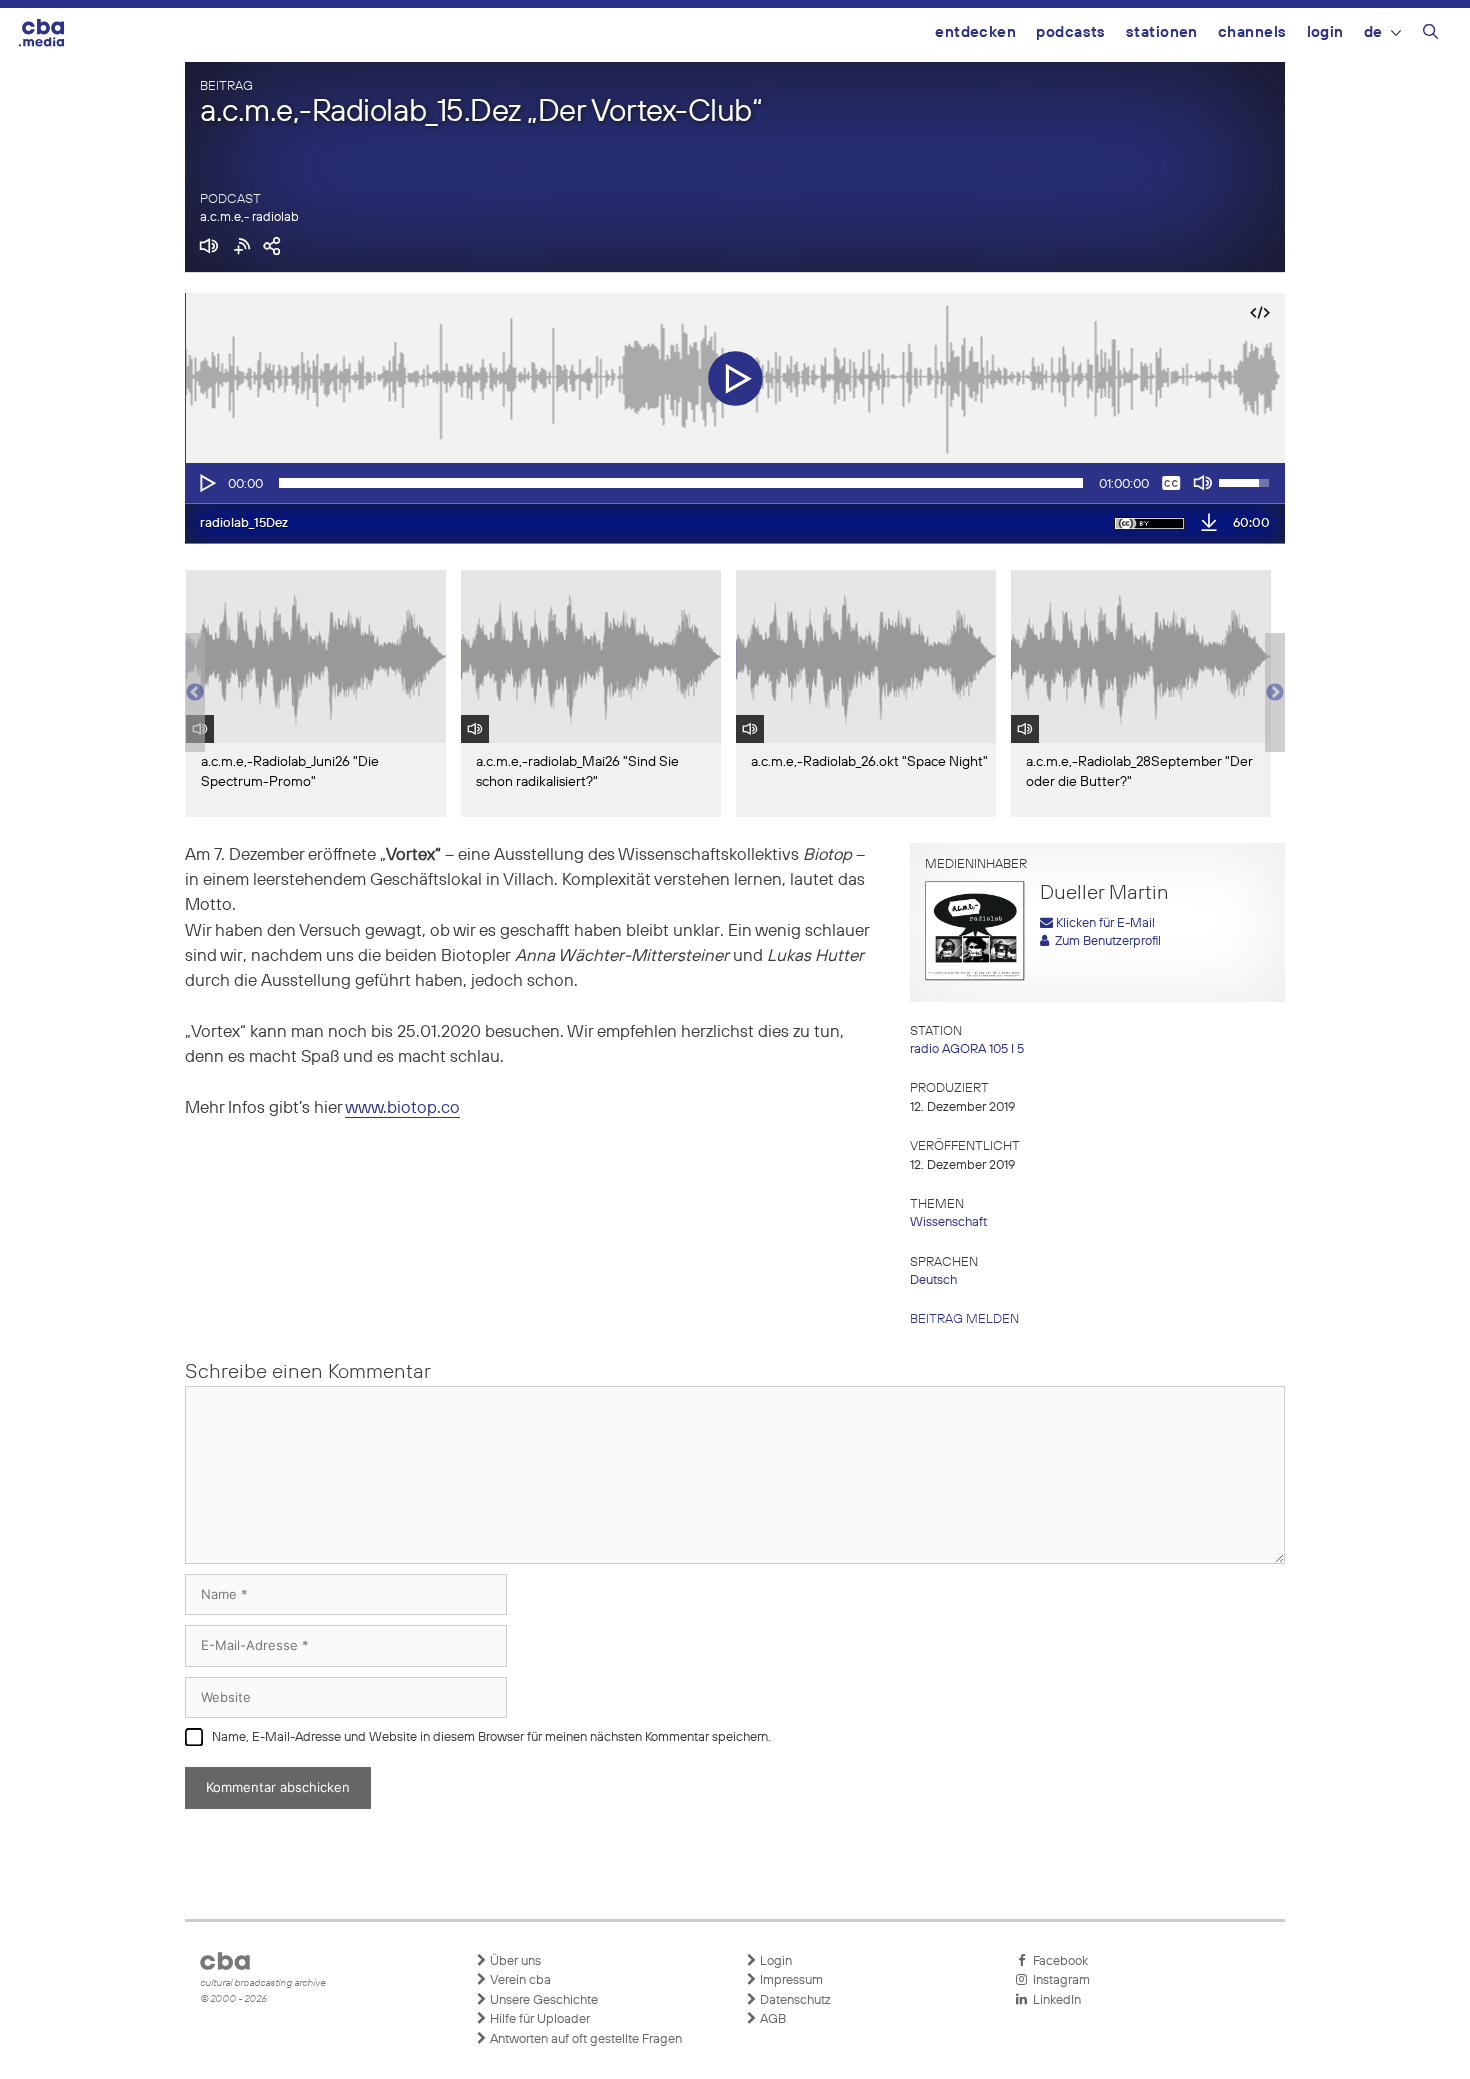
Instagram (1058, 1980)
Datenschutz (794, 2000)
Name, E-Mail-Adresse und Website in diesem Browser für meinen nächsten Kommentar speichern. (491, 1737)
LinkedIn (1054, 2000)
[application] (735, 483)
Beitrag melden (964, 1319)
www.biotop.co (402, 1108)
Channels (1252, 32)
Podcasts (1071, 32)
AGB (771, 2019)
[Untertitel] (1171, 483)
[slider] (681, 483)
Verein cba (519, 1980)
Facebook (1057, 1961)
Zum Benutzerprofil (1105, 941)
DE (1373, 32)
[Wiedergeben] (206, 483)
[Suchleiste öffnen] (1430, 35)
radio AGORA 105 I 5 (967, 1049)
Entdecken (975, 32)
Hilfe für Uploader (538, 2019)
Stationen (1162, 32)
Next (1275, 693)
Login (1325, 32)
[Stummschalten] (1203, 483)
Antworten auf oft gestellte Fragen (584, 2039)
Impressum (790, 1980)
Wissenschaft (948, 1222)
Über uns (514, 1961)
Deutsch (933, 1280)
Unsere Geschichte (542, 2000)
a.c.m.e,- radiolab (249, 217)
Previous (195, 693)
